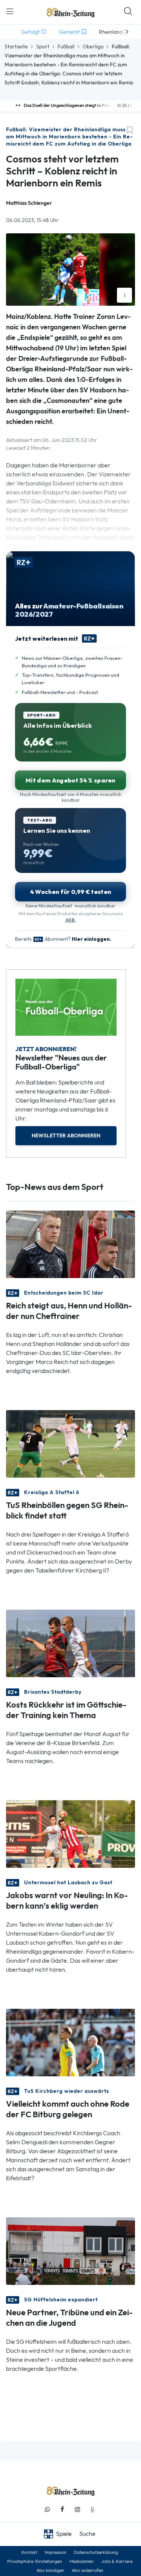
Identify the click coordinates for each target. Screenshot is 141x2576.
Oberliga (93, 47)
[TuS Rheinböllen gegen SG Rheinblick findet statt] (70, 1443)
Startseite (16, 47)
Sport (43, 47)
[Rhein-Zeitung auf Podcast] (92, 2509)
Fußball (66, 47)
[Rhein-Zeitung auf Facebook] (62, 2509)
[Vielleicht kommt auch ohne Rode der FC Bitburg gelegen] (70, 2042)
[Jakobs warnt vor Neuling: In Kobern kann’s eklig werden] (70, 1833)
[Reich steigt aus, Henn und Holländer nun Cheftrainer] (70, 1243)
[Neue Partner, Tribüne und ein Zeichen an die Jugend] (70, 2251)
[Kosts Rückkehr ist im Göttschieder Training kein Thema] (70, 1642)
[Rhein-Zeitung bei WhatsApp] (47, 2509)
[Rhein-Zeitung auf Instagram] (77, 2509)
